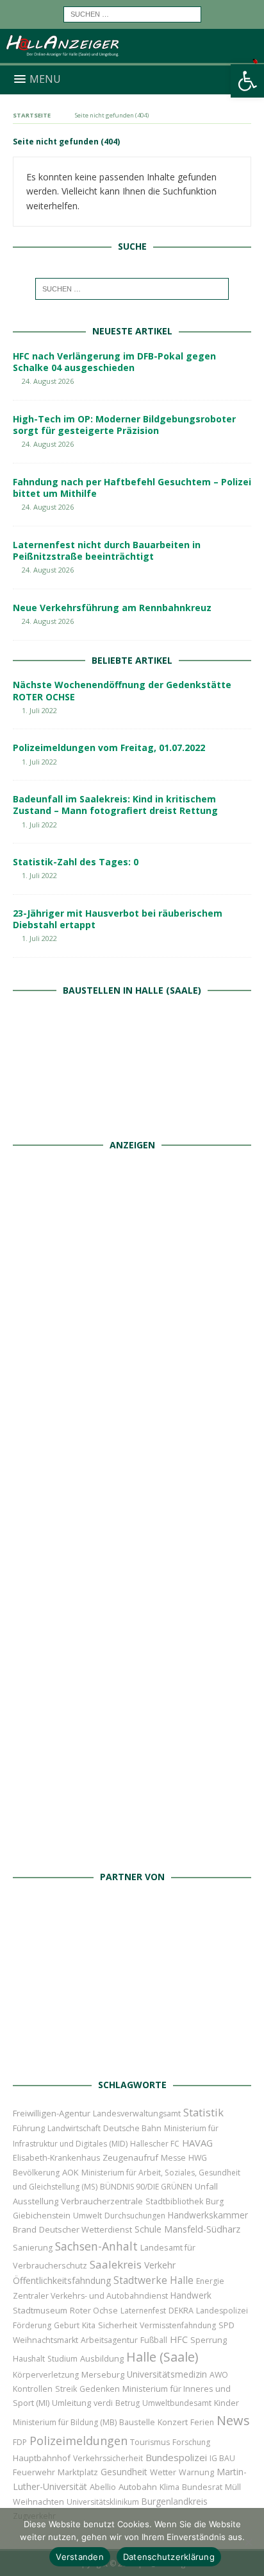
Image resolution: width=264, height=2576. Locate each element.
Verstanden (80, 2557)
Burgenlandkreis (175, 2501)
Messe (173, 2158)
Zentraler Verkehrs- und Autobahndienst (90, 2296)
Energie (210, 2281)
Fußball (154, 2340)
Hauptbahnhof (42, 2458)
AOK (70, 2172)
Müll (233, 2487)
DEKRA (181, 2311)
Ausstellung (36, 2201)
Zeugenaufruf (130, 2157)
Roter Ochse (94, 2310)
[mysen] (132, 1708)
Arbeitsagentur (109, 2340)
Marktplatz (78, 2472)
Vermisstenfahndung (178, 2325)
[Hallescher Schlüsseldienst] (132, 1426)
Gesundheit (124, 2472)
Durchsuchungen (135, 2216)
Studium (62, 2359)
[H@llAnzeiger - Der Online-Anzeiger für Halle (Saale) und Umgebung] (132, 58)
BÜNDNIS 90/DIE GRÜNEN (146, 2187)
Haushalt (29, 2359)
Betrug (128, 2403)
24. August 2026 (48, 381)
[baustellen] (132, 1117)
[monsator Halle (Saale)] (132, 1285)
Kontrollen (33, 2389)
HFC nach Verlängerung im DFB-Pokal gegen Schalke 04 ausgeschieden (114, 362)
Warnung (196, 2472)
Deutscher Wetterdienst (86, 2229)
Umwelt (87, 2216)
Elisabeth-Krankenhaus (56, 2158)
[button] (247, 81)
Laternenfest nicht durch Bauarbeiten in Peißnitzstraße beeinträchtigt (107, 550)
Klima (169, 2487)
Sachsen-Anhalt (96, 2246)
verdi (103, 2403)
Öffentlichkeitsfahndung (62, 2280)
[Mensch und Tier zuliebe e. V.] (132, 1850)
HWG (198, 2158)
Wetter (163, 2472)
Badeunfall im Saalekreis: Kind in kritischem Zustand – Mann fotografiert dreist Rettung (115, 805)
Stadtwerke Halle (153, 2280)
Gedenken (100, 2389)
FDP (20, 2442)
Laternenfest (143, 2311)
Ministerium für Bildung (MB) (65, 2422)
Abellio (103, 2487)
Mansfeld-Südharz (202, 2229)
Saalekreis (116, 2264)
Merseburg (103, 2374)
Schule (148, 2229)
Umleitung (71, 2403)
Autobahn (138, 2487)
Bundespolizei (176, 2457)
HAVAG (197, 2143)
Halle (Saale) (162, 2357)
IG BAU (222, 2458)
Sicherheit (118, 2325)
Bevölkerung (36, 2173)
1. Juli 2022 (39, 710)
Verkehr (160, 2265)
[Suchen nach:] (132, 13)
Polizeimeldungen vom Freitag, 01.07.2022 (109, 748)
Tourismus (150, 2442)
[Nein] (248, 2542)
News (233, 2420)
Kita (89, 2325)
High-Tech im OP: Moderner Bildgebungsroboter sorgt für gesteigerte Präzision (124, 425)
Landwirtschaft (74, 2128)
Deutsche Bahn (132, 2128)
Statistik (203, 2112)
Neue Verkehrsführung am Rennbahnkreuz (112, 608)
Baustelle (137, 2422)
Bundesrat (202, 2487)
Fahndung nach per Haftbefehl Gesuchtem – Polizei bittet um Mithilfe (132, 488)
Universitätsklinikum (103, 2502)
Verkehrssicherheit (108, 2458)
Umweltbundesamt (177, 2403)
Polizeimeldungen (78, 2440)
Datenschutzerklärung (169, 2557)
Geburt (67, 2325)
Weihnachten (38, 2502)
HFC (179, 2339)
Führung (29, 2128)
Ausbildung (102, 2358)
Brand (25, 2229)
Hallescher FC (155, 2144)
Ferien (202, 2422)
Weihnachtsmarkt (45, 2340)
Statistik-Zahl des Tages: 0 (76, 862)
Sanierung (33, 2248)
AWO (219, 2375)
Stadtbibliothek (174, 2201)
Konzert (173, 2422)
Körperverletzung (46, 2375)
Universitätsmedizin (167, 2374)
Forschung (191, 2442)
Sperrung (209, 2340)
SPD (227, 2325)
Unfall (206, 2186)
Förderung (32, 2325)
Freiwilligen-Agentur (52, 2113)
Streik (66, 2389)
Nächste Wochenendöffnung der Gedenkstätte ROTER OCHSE (122, 690)
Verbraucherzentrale (102, 2201)
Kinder (227, 2403)
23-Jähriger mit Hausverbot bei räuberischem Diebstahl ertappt (118, 919)
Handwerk (191, 2295)
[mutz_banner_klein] (132, 2058)
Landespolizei (222, 2311)
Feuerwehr (34, 2472)
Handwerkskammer (208, 2215)
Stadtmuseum (40, 2310)
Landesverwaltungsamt (137, 2114)
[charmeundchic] (132, 1567)
